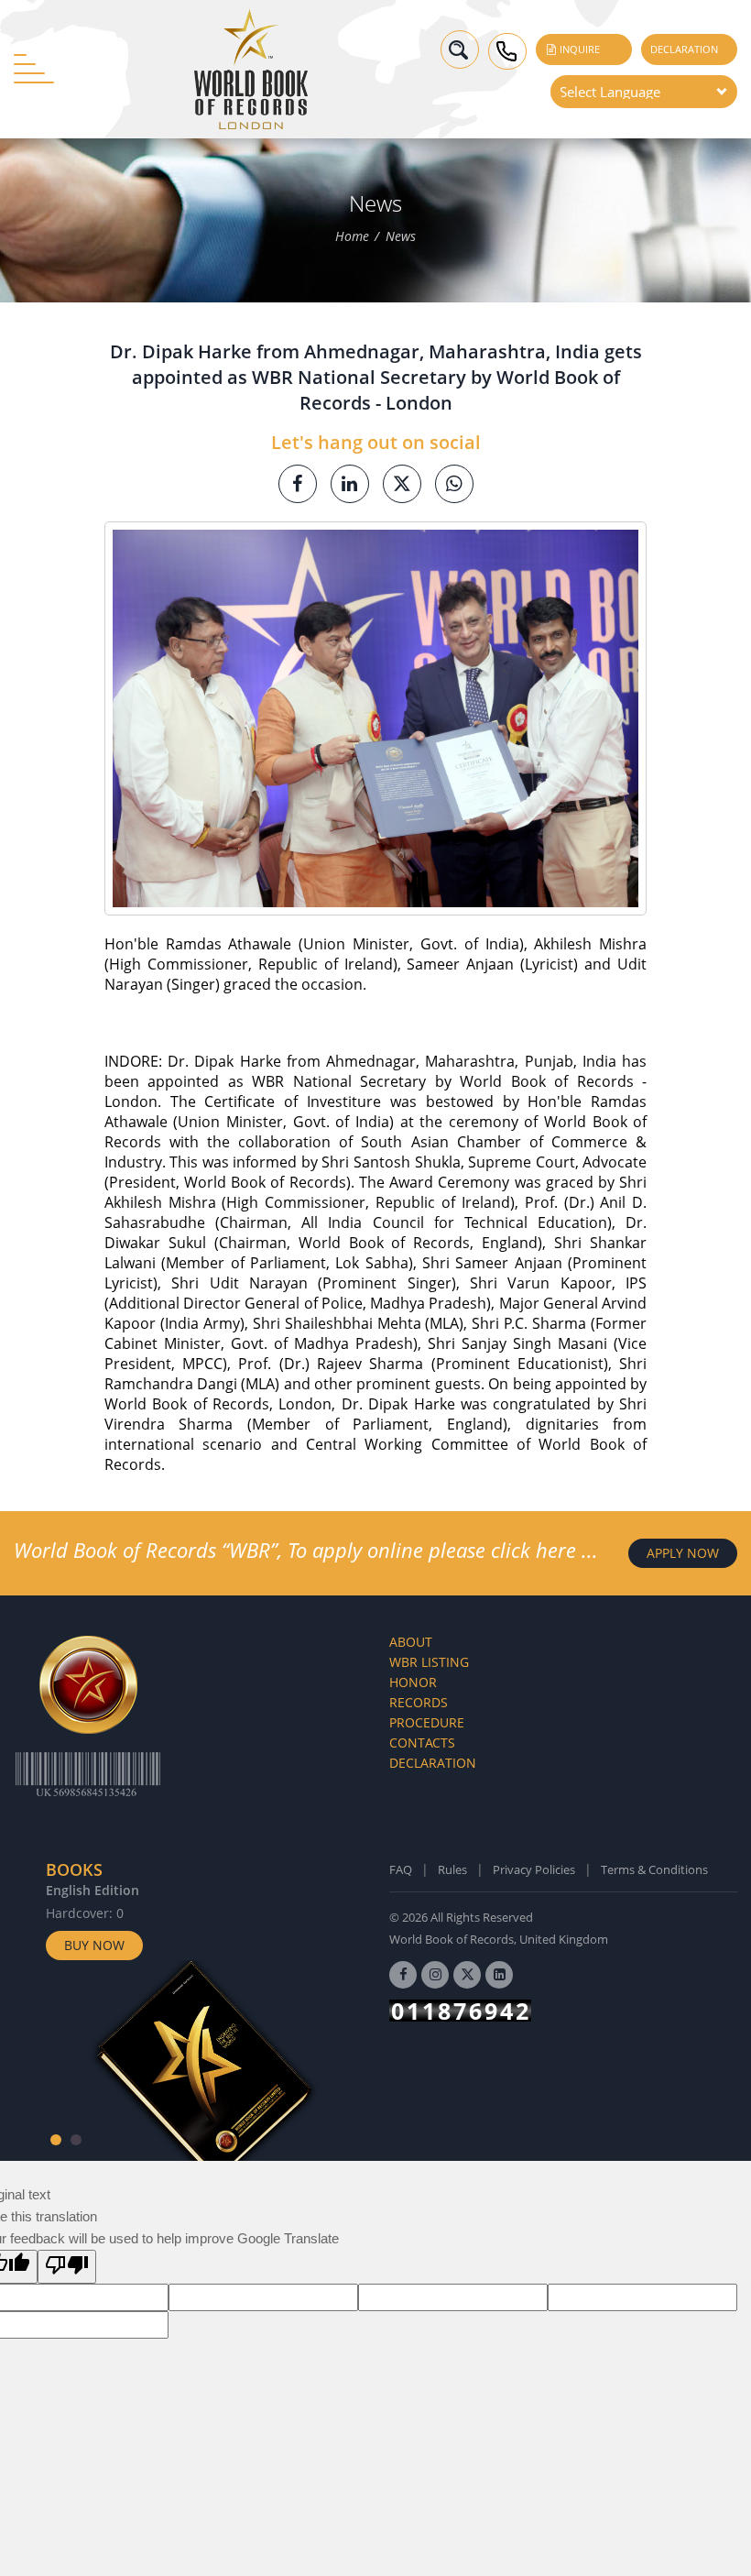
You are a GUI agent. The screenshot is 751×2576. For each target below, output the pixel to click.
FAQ (401, 1869)
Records (419, 1702)
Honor (413, 1682)
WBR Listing (429, 1662)
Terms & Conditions (654, 1869)
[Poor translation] (67, 2267)
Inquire (578, 49)
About (411, 1642)
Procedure (427, 1722)
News (401, 237)
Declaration (684, 49)
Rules (452, 1869)
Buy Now (94, 1945)
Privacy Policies (534, 1869)
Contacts (422, 1743)
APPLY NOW (683, 1553)
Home (352, 237)
